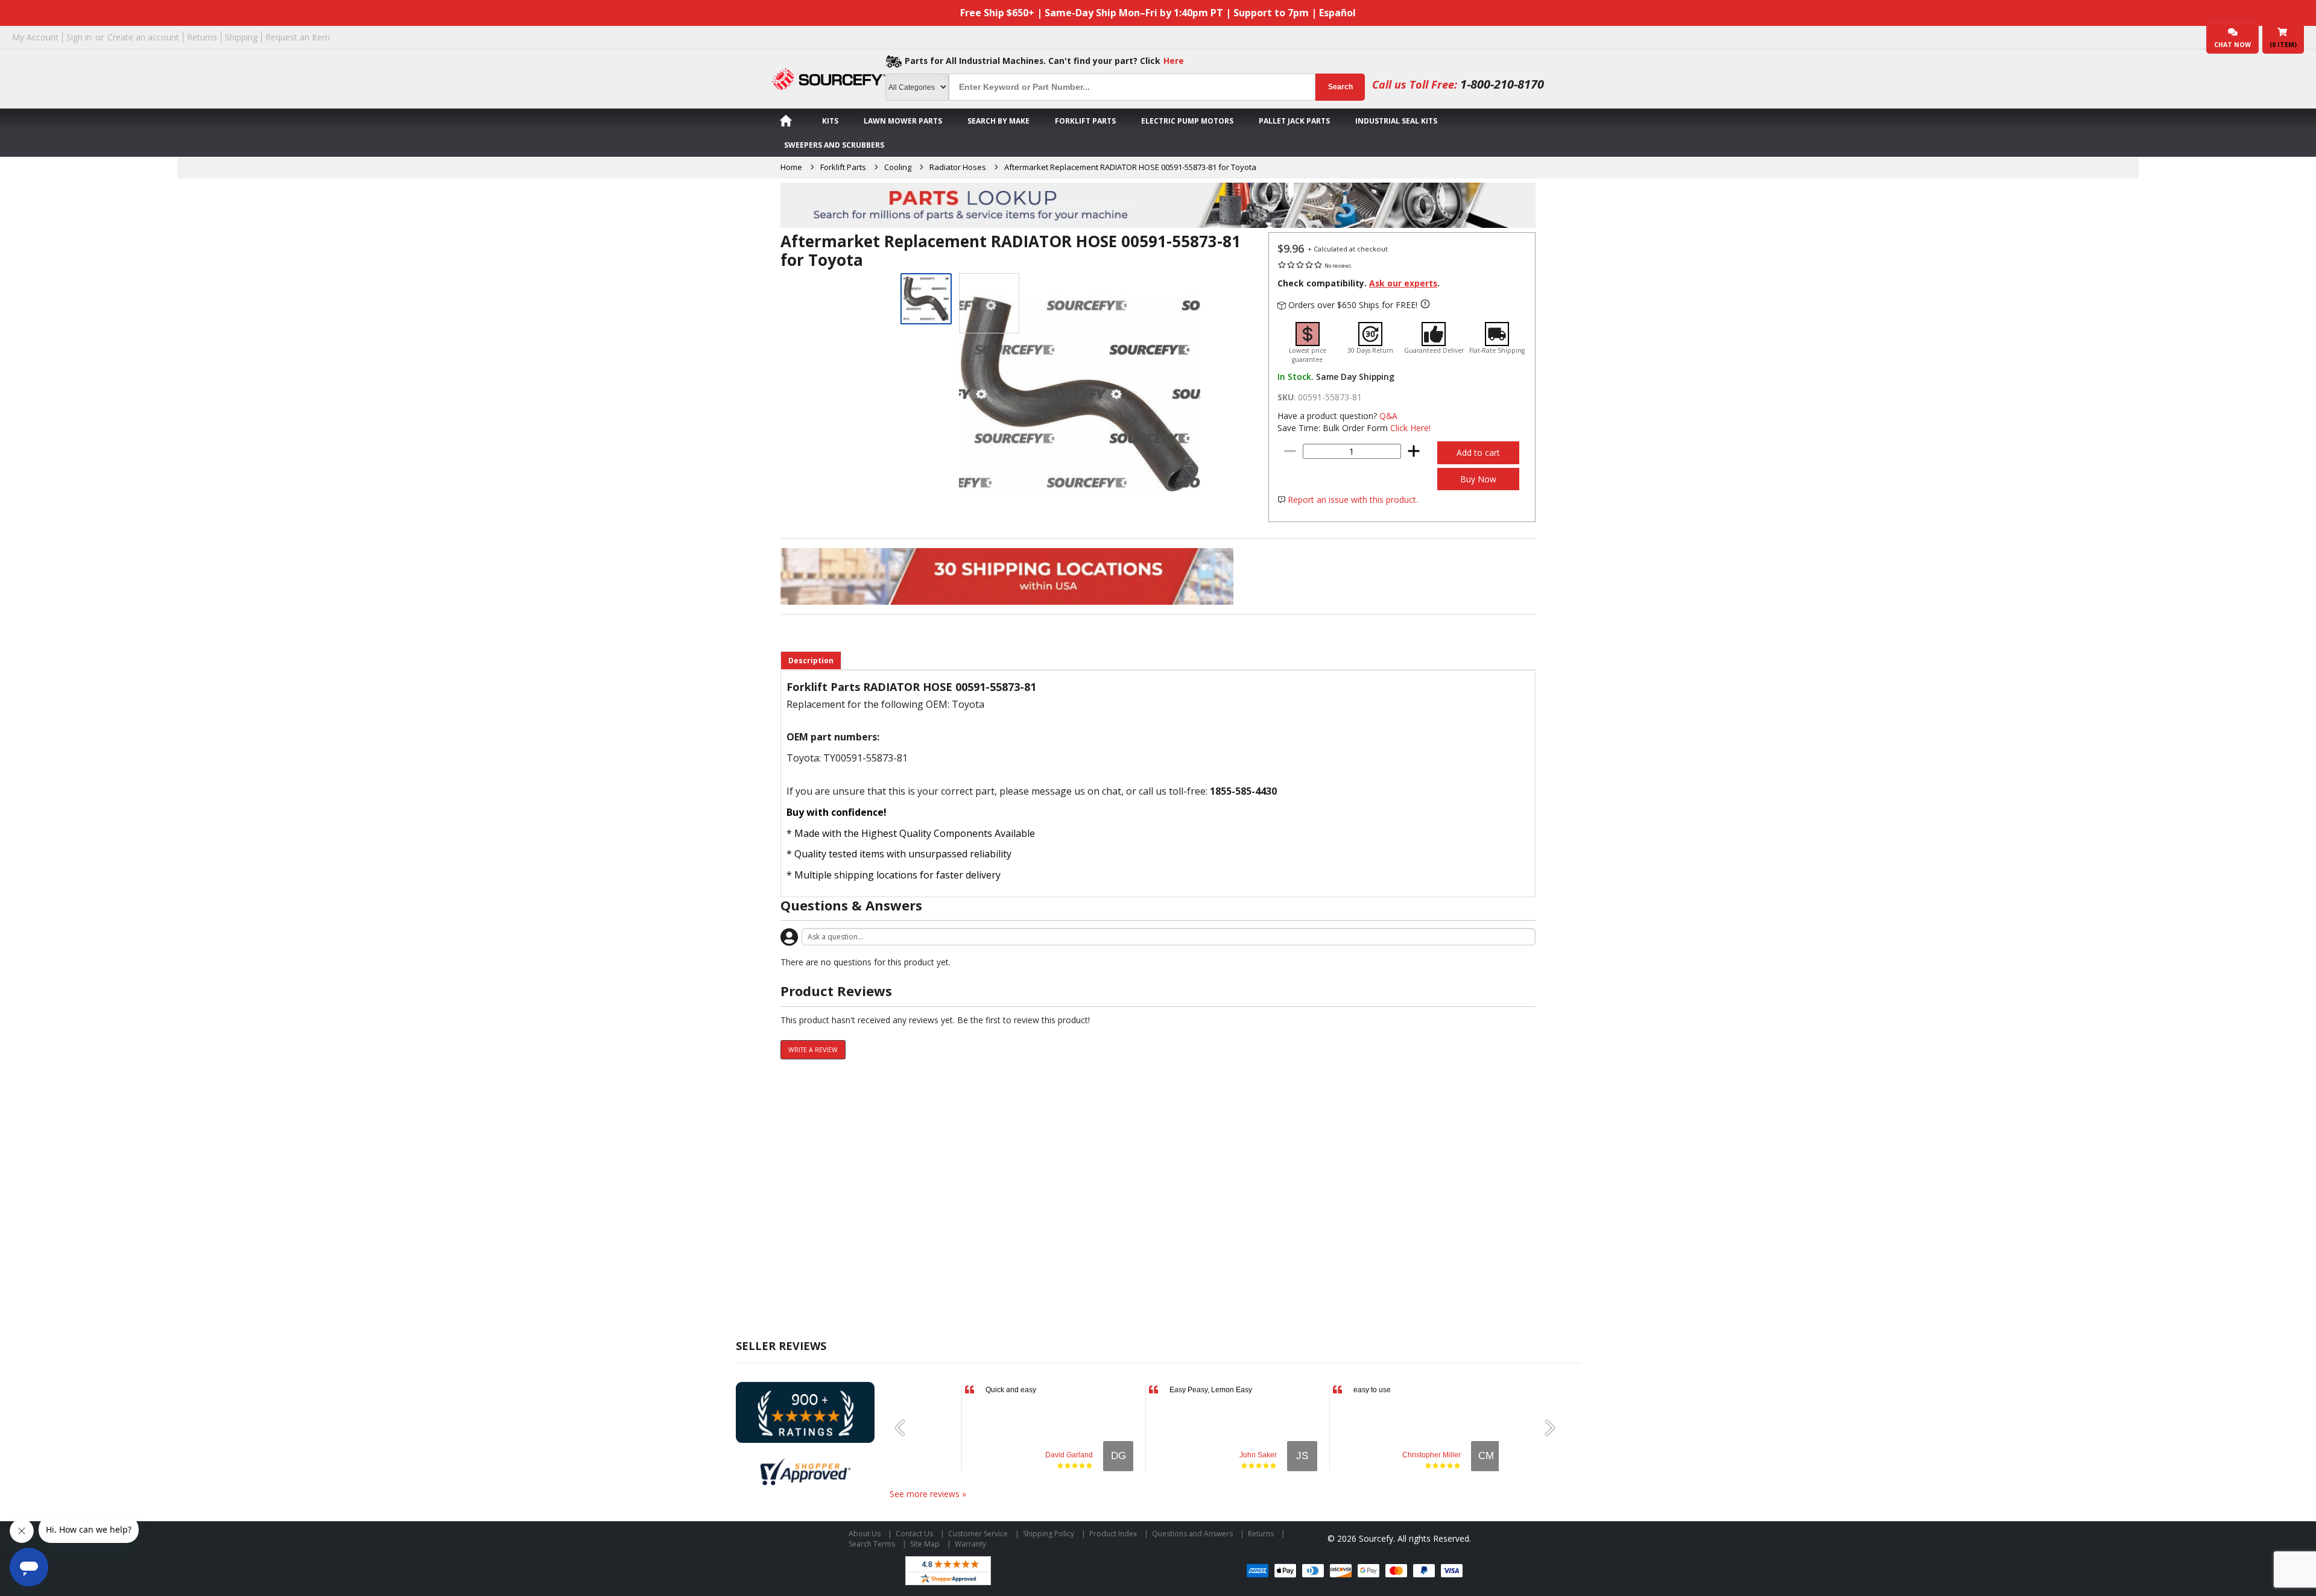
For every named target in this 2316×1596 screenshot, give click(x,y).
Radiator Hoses (958, 167)
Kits (830, 121)
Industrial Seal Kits (1396, 121)
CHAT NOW (2232, 45)
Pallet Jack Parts (1294, 121)
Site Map (925, 1544)
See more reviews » (928, 1494)
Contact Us (914, 1534)
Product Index (1113, 1534)
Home (791, 167)
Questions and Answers (1192, 1534)
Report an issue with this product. (1353, 500)
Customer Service (978, 1534)
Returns (202, 37)
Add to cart (1478, 453)
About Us (865, 1534)
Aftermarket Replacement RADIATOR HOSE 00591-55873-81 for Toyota (1130, 167)
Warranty (970, 1544)
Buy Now (1478, 479)
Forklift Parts (1085, 121)
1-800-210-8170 (1502, 84)
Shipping (241, 37)
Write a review (813, 1050)
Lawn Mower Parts (903, 121)
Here (1174, 61)
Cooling (898, 167)
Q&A (1388, 416)
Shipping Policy (1049, 1534)
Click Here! (1410, 428)
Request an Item (298, 37)
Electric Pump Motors (1187, 121)
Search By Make (998, 121)
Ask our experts (1403, 283)
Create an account (143, 37)
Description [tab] (811, 661)
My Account (35, 37)
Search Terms (872, 1544)
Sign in (79, 37)
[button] (905, 1428)
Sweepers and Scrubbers (834, 145)
